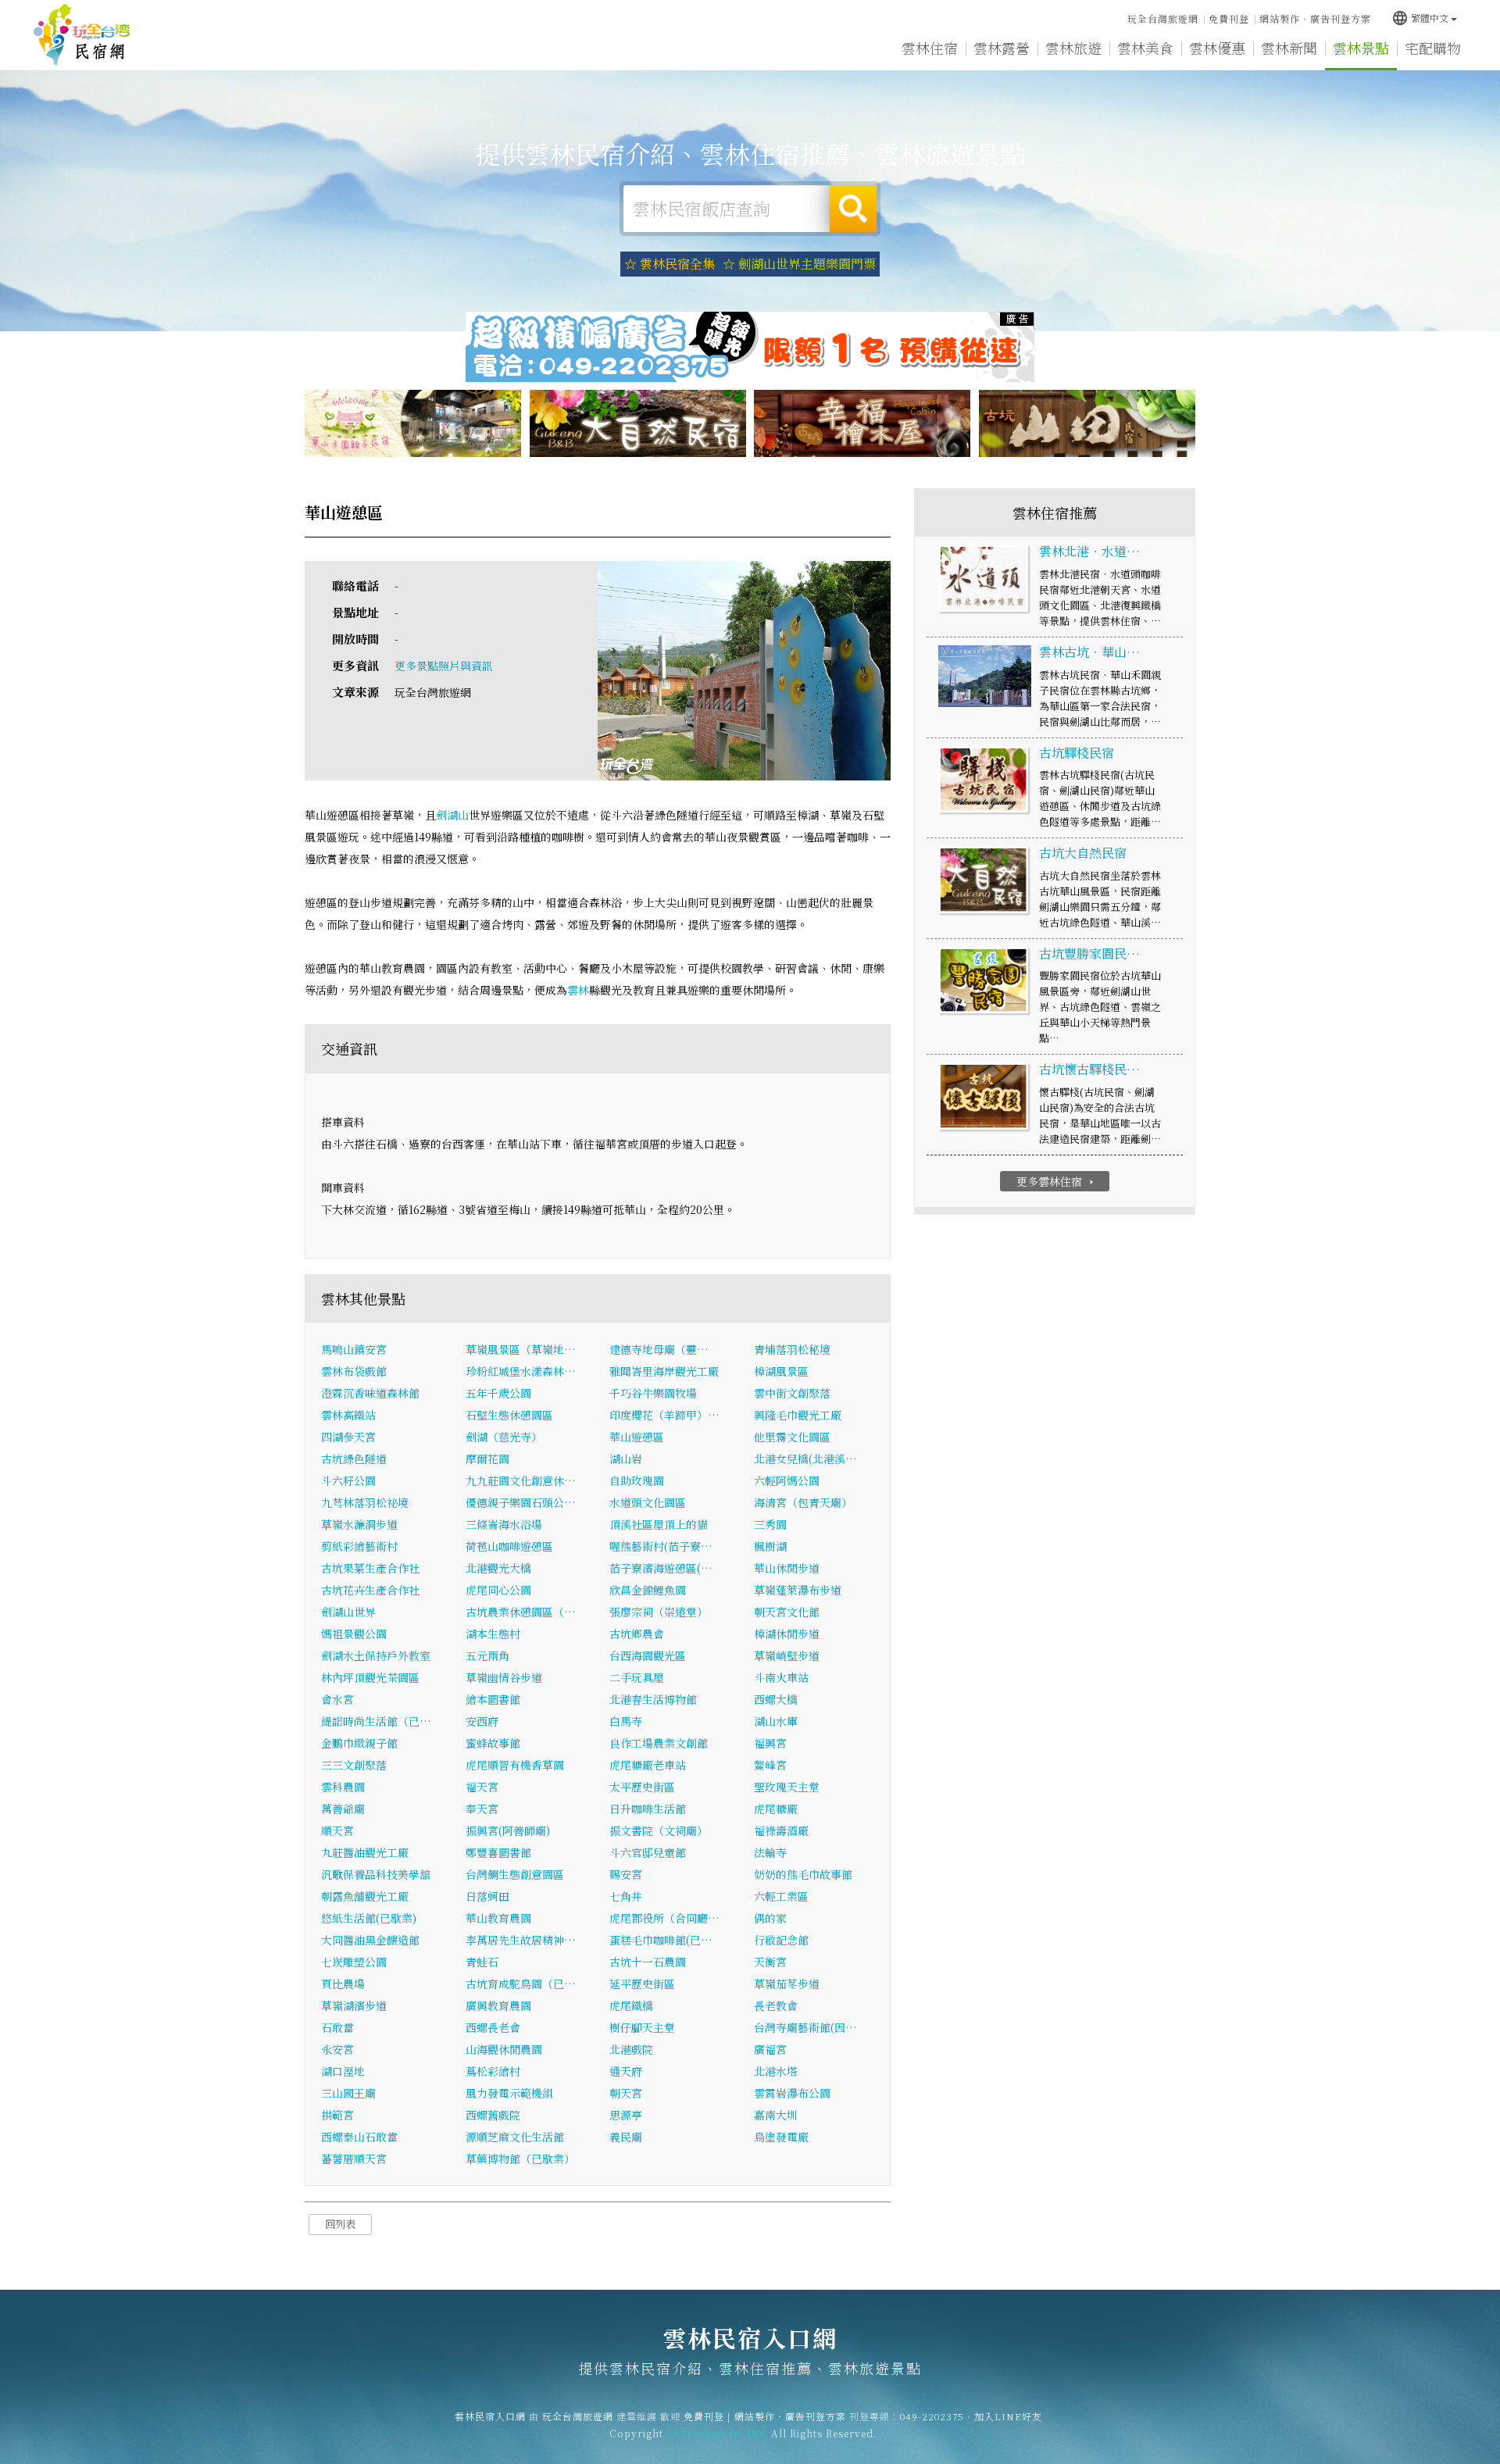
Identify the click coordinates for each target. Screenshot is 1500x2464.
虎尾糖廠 (776, 1809)
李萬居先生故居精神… (521, 1940)
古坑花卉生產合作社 (370, 1590)
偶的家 (770, 1918)
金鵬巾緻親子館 (359, 1743)
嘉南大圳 (776, 2115)
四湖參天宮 (348, 1437)
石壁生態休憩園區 (509, 1415)
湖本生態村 (493, 1634)
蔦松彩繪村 (493, 2071)
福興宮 (770, 1743)
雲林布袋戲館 (354, 1371)
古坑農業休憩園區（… (521, 1612)
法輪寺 (770, 1852)
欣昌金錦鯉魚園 (648, 1590)
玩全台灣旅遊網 (1163, 18)
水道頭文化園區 (648, 1502)
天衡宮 (770, 1962)
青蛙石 (482, 1962)
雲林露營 (1002, 48)
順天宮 (337, 1830)
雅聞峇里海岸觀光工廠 (664, 1371)
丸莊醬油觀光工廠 (365, 1852)
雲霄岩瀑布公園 (792, 2093)
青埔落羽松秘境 (792, 1349)
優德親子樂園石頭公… (521, 1502)
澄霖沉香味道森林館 (370, 1393)
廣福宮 (770, 2049)
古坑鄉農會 (637, 1634)
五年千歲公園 (498, 1393)
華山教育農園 (498, 1918)
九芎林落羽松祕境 (365, 1502)
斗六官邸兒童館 (648, 1852)
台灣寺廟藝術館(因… (805, 2027)
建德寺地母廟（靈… (659, 1349)
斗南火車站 (781, 1677)
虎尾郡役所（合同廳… (664, 1918)
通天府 (626, 2071)
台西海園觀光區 (648, 1655)
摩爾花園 (487, 1459)
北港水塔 (776, 2071)
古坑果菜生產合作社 (370, 1568)
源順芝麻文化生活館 (515, 2137)
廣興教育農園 (498, 2005)
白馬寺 (626, 1721)
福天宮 (482, 1787)
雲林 (578, 990)
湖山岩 (626, 1459)
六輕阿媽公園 (787, 1480)
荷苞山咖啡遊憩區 (509, 1546)
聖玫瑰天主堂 (787, 1787)
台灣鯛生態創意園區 (515, 1874)
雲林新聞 (1289, 48)
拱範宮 (337, 2115)
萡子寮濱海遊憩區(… (661, 1568)
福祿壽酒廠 (781, 1830)
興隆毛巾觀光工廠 (798, 1415)
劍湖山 (452, 815)
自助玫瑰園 (637, 1480)
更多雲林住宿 (1057, 1181)
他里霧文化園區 (792, 1437)
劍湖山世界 (348, 1612)
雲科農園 (343, 1787)
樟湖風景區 (781, 1371)
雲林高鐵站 (348, 1415)
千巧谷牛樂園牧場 (653, 1393)
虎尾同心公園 (498, 1590)
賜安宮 (626, 1874)
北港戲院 (631, 2049)
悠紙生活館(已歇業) (369, 1918)
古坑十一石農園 (648, 1962)
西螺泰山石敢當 (359, 2137)
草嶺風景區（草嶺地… (521, 1349)
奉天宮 (482, 1809)
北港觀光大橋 (498, 1568)
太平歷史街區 (642, 1787)
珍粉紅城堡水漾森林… (521, 1371)
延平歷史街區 (642, 1984)
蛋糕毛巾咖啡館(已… (661, 1940)
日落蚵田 (487, 1896)
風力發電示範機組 (509, 2093)
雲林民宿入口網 (82, 35)
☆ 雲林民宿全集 (670, 264)
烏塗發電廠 (781, 2137)
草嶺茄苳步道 (787, 1984)
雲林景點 (1361, 48)
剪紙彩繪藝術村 (359, 1546)
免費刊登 (1229, 18)
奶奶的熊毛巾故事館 (803, 1874)
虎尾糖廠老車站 (648, 1765)
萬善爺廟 (343, 1809)
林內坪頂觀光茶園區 (370, 1677)
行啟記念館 (781, 1940)
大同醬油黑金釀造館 (370, 1940)
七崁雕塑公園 (354, 1962)
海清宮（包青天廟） (803, 1502)
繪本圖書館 (493, 1699)
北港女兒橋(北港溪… (805, 1459)
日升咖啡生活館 (648, 1809)
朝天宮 (626, 2093)
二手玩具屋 (637, 1677)
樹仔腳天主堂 (642, 2027)
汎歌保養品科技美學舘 (376, 1874)
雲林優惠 (1217, 48)
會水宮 (337, 1699)
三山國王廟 (348, 2093)
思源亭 (626, 2115)
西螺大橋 (776, 1699)
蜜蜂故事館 (493, 1743)
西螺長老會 (493, 2027)
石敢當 (337, 2027)
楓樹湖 (770, 1546)
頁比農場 (343, 1984)
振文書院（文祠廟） (659, 1830)
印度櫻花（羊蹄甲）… (664, 1415)
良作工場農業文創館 (659, 1743)
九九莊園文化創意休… (521, 1480)
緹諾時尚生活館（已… (376, 1721)
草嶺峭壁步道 (787, 1655)
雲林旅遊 (1073, 48)
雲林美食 (1145, 48)
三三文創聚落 (354, 1765)
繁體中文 (1420, 18)
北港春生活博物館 (653, 1699)
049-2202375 (932, 2416)
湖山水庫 (776, 1721)
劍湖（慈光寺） (504, 1437)
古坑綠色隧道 (354, 1459)
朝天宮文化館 (787, 1612)
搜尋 (853, 209)
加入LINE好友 (1008, 2416)
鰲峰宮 (770, 1765)
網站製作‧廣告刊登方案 (1315, 18)
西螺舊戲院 (493, 2115)
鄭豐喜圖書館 (498, 1852)
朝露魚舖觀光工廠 (365, 1896)
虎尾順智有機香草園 (515, 1765)
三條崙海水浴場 (504, 1524)
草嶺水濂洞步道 (359, 1524)
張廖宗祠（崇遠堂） (659, 1612)
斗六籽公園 (348, 1480)
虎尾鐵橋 (631, 2005)
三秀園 (770, 1524)
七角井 (626, 1896)
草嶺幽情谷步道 (504, 1677)
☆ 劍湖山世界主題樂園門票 (799, 264)
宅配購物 (1433, 48)
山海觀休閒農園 (504, 2049)
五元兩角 (487, 1655)
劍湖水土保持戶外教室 (376, 1655)
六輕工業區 (781, 1896)
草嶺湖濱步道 (354, 2005)
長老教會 (776, 2005)
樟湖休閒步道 (787, 1634)
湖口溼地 (343, 2071)
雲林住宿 (930, 48)
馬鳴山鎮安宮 (354, 1349)
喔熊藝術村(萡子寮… (661, 1546)
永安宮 (337, 2049)
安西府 (482, 1721)
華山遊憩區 (637, 1437)
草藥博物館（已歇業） (520, 2159)
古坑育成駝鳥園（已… (521, 1984)
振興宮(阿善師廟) (508, 1830)
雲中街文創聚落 (792, 1393)
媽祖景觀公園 (354, 1634)
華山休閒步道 (787, 1568)
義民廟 (626, 2137)
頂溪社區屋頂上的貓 (659, 1524)
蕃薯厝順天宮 (354, 2159)
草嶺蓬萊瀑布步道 (798, 1590)
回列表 (340, 2224)
